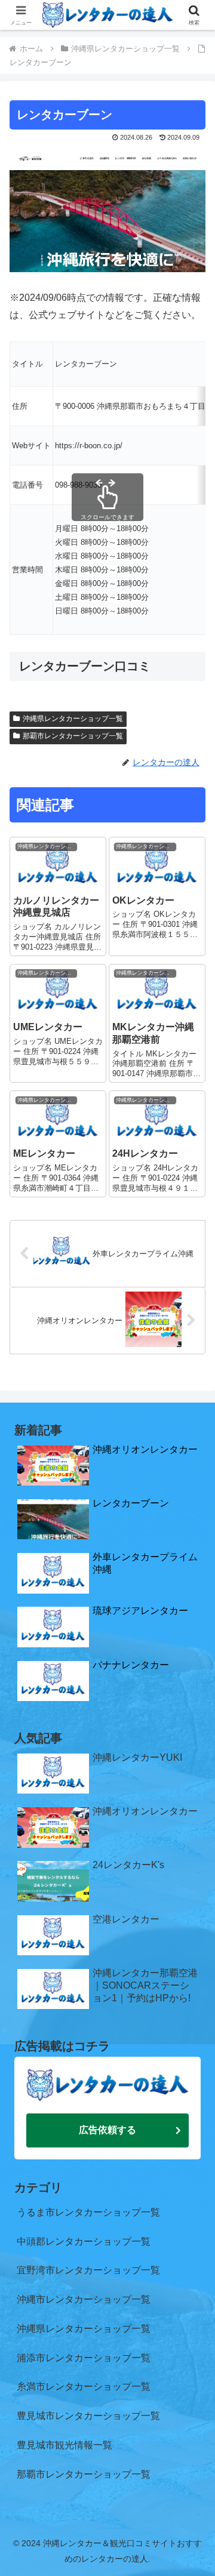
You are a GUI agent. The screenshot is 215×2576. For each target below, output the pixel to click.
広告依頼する (107, 2130)
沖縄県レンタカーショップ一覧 (73, 719)
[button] (192, 1858)
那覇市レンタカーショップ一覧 (73, 736)
